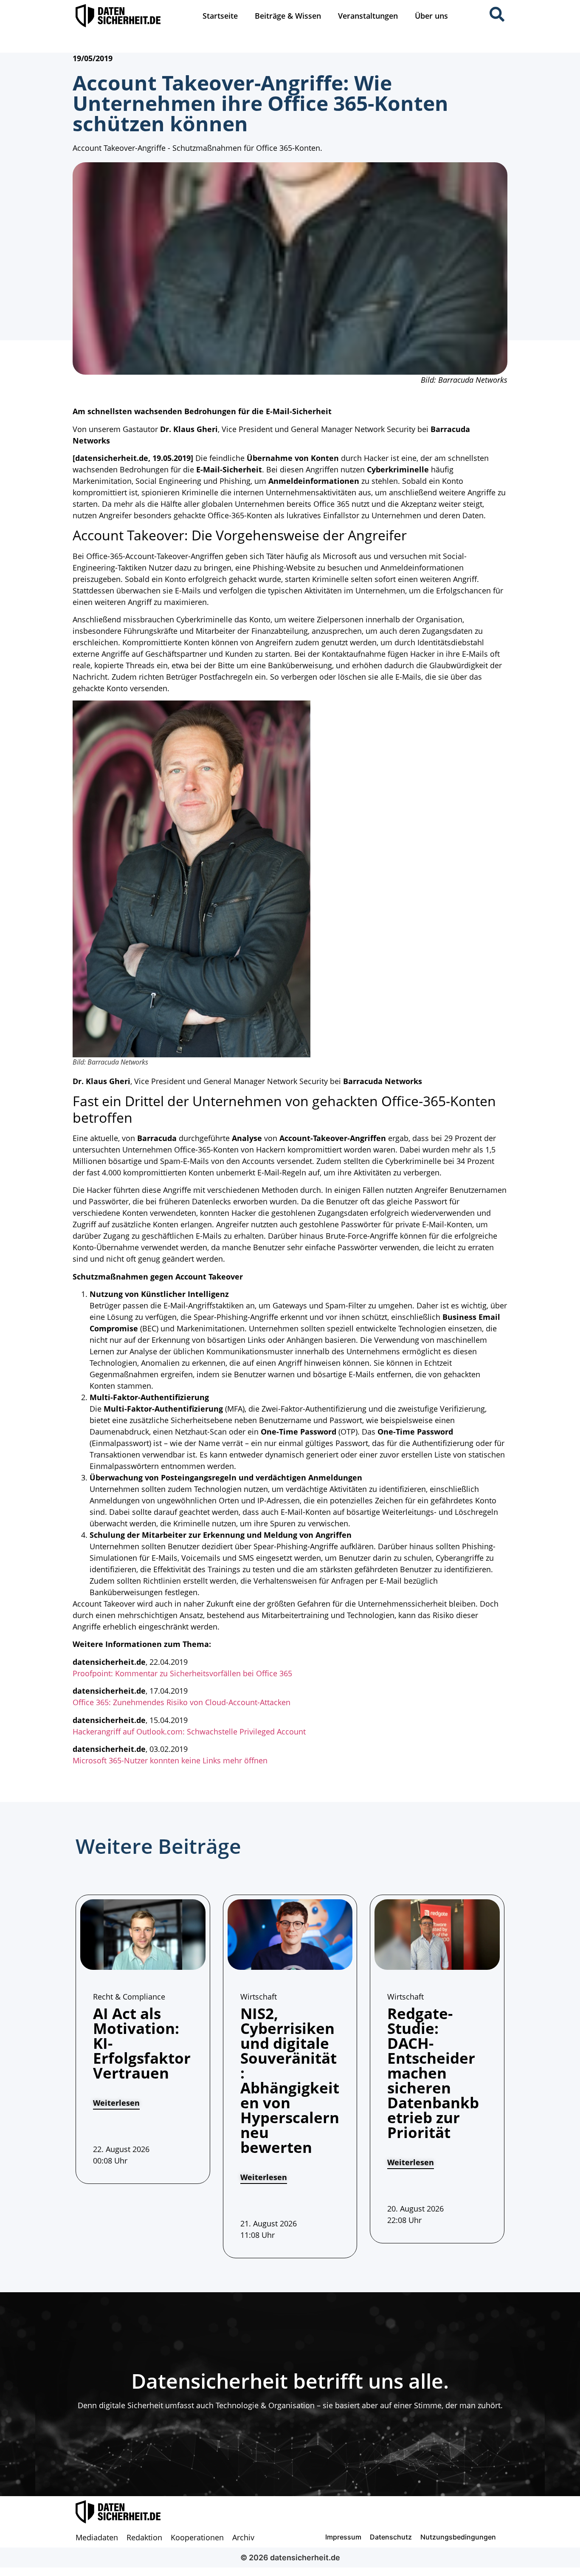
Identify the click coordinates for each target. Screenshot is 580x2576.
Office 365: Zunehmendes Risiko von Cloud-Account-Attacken (182, 1702)
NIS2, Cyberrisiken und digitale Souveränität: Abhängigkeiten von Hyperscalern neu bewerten (290, 2080)
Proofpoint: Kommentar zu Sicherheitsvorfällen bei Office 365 (182, 1673)
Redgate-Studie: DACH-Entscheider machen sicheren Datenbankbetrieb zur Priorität (433, 2073)
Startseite (220, 16)
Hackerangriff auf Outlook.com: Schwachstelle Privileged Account (189, 1731)
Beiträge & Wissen (288, 16)
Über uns (431, 16)
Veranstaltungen (368, 16)
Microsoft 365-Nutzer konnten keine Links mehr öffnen (170, 1760)
